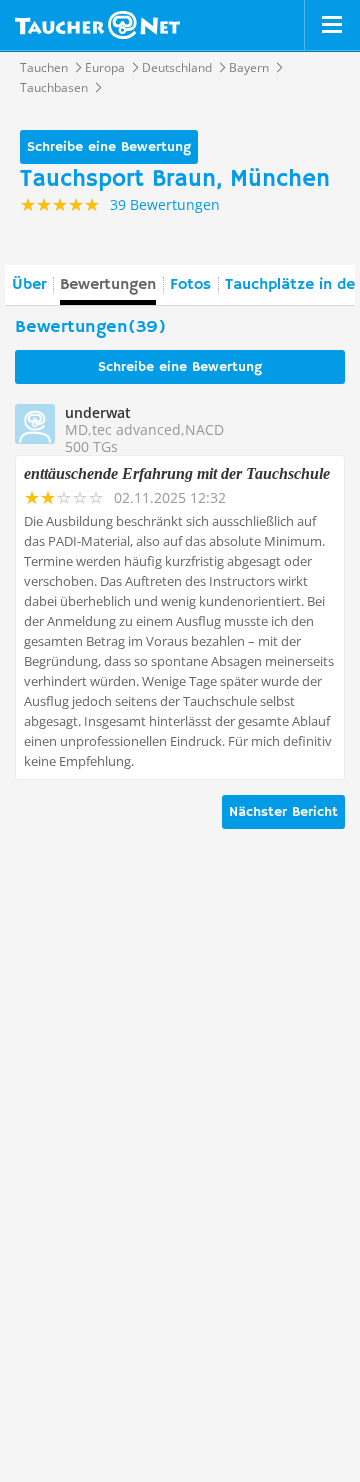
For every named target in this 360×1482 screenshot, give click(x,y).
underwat (98, 412)
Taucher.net (97, 25)
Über (29, 285)
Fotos (190, 285)
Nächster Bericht (283, 812)
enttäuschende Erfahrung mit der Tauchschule (177, 473)
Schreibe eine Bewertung (109, 147)
